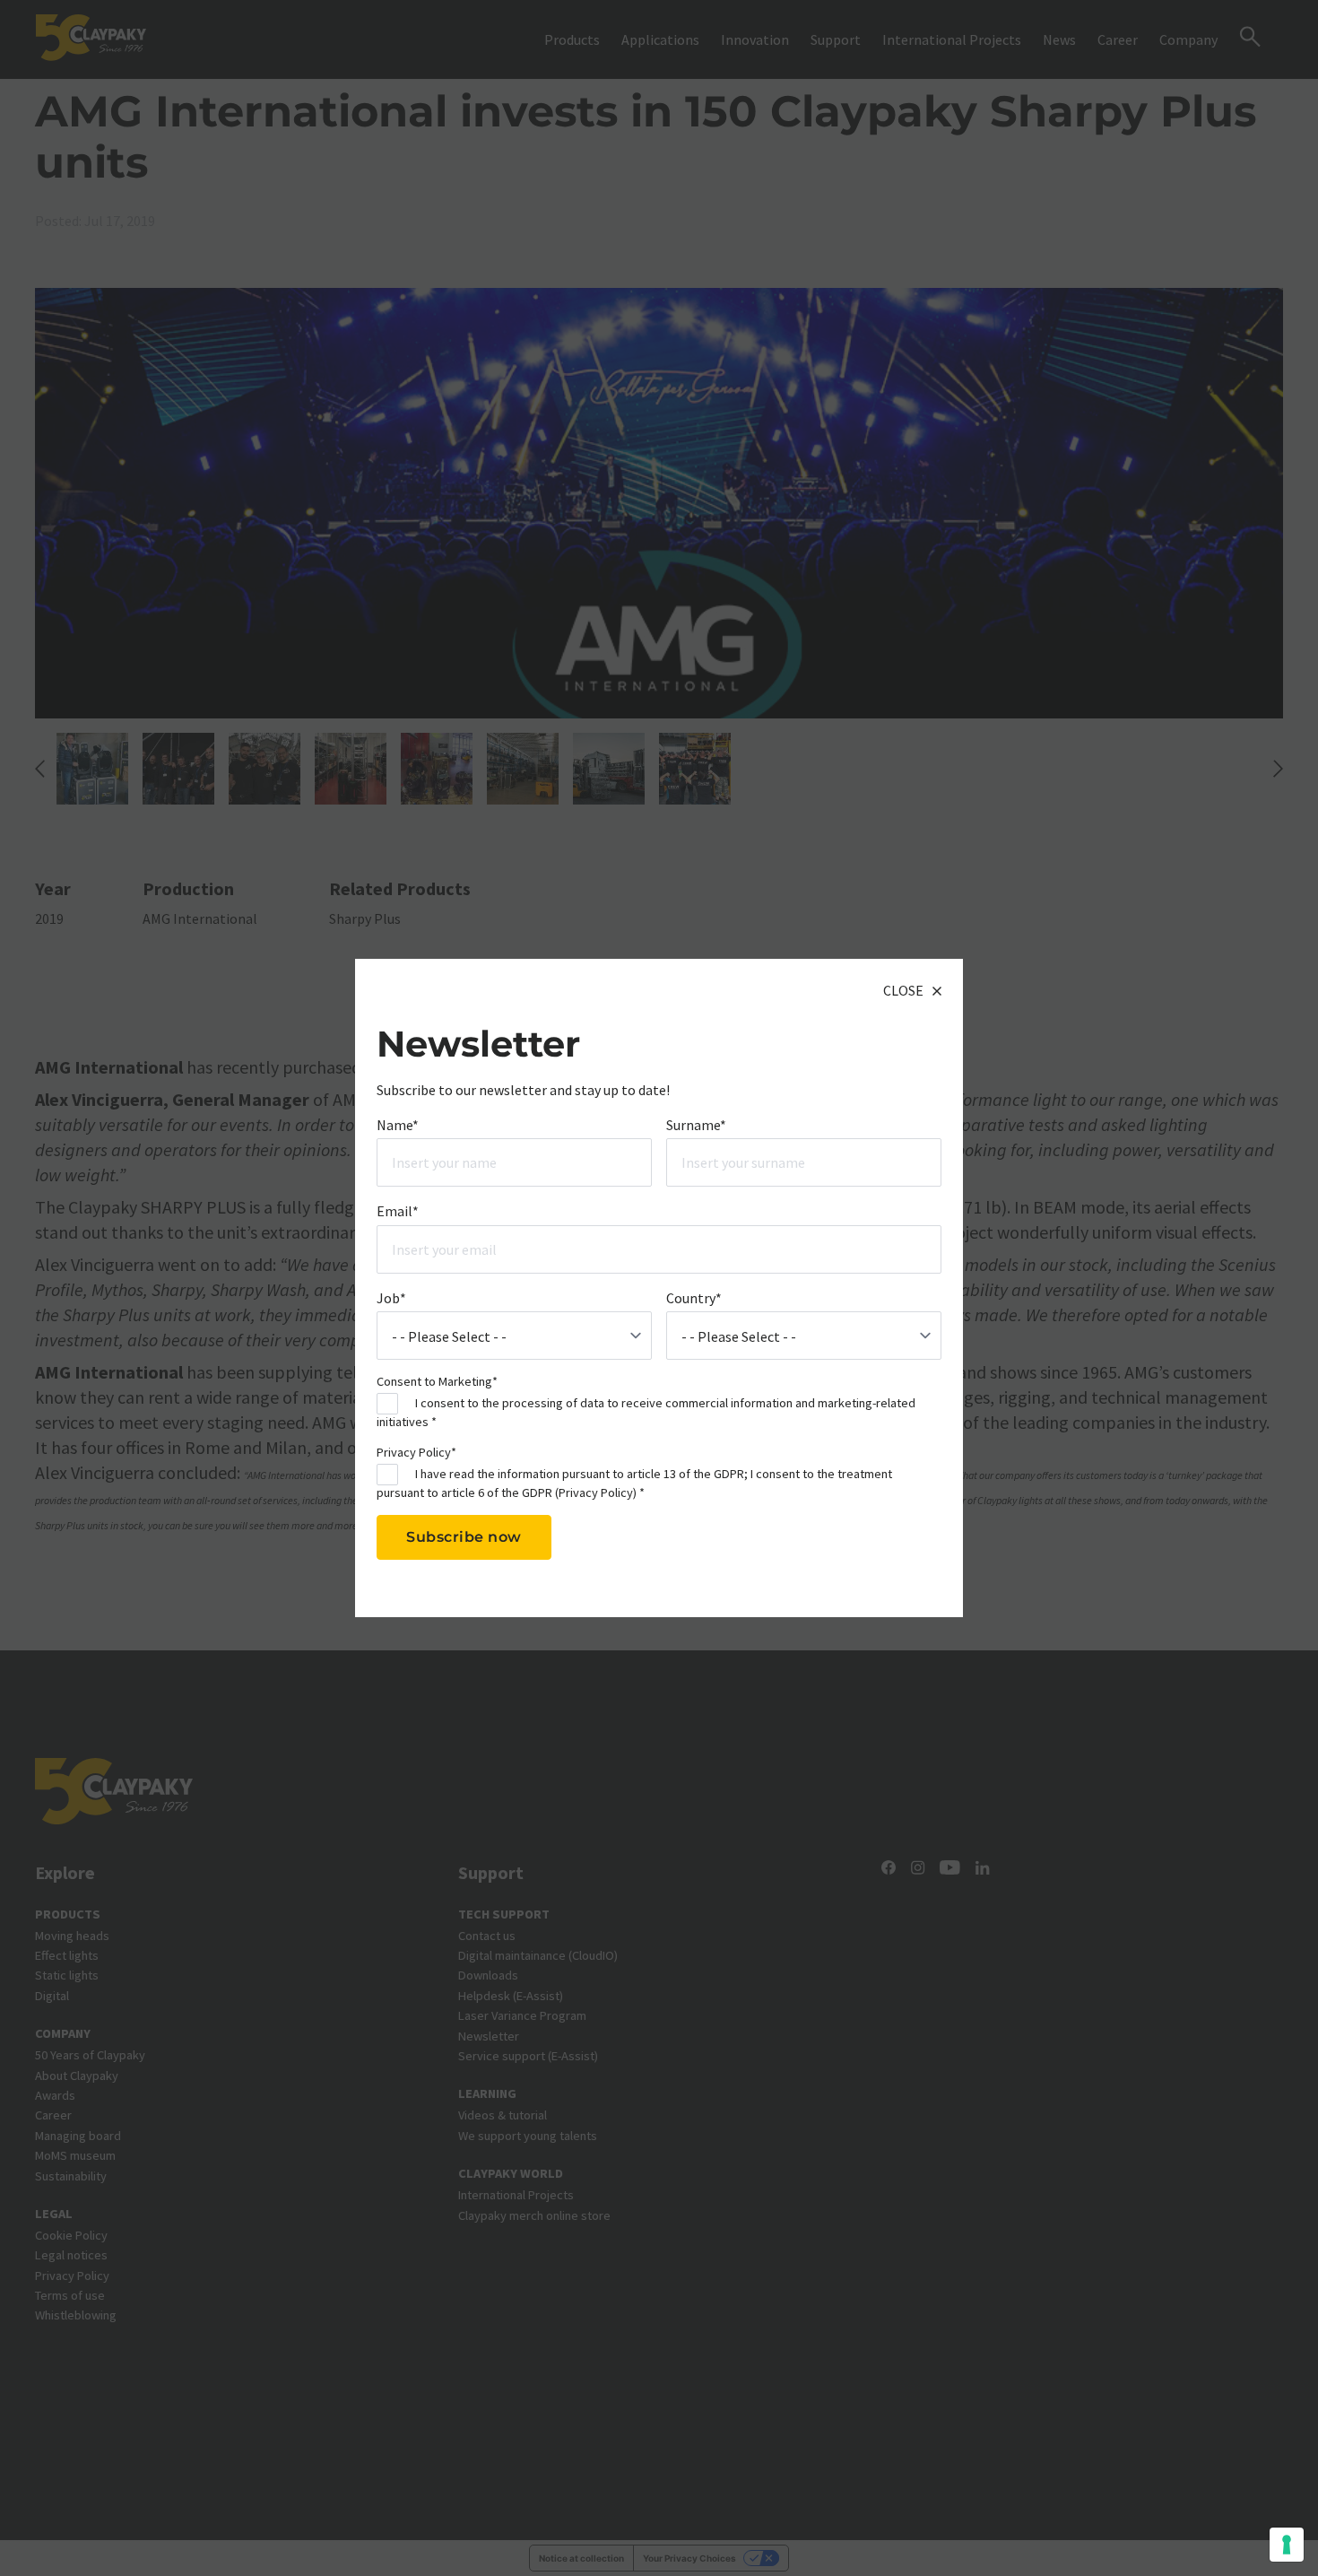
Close (903, 990)
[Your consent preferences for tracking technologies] (1287, 2545)
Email (398, 1211)
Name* (398, 1124)
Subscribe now (464, 1537)
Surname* (696, 1124)
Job (391, 1297)
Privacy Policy (596, 1492)
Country (694, 1297)
